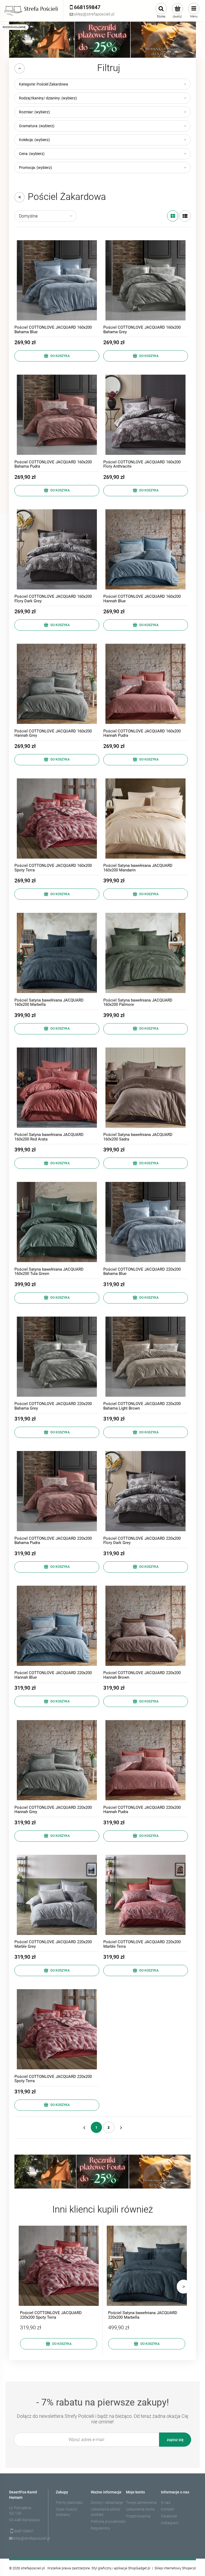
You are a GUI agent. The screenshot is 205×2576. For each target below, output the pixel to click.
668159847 (24, 2531)
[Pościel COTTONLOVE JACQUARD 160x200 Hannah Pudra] (146, 684)
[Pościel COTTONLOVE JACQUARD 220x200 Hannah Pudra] (146, 1760)
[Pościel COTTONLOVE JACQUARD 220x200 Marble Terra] (146, 1895)
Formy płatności (69, 2503)
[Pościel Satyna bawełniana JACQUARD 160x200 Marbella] (57, 953)
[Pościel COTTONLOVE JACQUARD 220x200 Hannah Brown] (146, 1626)
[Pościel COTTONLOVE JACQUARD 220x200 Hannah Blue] (57, 1626)
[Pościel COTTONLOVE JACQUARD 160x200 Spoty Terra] (57, 818)
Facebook (169, 2516)
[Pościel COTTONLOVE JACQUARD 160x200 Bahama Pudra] (57, 415)
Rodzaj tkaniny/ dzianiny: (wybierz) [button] (48, 98)
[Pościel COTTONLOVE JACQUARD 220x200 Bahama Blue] (146, 1222)
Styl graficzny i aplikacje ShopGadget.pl (121, 2568)
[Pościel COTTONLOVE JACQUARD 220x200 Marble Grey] (57, 1895)
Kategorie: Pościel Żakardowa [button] (44, 84)
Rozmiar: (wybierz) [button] (34, 112)
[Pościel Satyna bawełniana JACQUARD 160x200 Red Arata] (57, 1088)
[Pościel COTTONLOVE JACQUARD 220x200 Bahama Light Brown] (146, 1357)
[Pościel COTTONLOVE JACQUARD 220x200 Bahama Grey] (57, 1357)
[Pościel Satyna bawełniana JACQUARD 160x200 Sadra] (146, 1088)
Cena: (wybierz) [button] (32, 154)
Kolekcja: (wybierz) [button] (34, 140)
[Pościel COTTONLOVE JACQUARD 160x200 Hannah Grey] (57, 684)
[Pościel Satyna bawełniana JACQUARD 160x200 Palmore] (146, 953)
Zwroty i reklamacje (107, 2503)
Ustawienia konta (140, 2509)
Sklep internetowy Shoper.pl (175, 2568)
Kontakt (168, 2509)
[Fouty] (102, 39)
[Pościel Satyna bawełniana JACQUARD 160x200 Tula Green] (57, 1222)
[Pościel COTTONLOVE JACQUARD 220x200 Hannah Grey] (57, 1760)
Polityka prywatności (108, 2521)
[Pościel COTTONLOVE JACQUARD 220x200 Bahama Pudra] (57, 1491)
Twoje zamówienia (141, 2503)
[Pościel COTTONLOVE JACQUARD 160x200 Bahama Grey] (146, 280)
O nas (166, 2503)
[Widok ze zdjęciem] (173, 216)
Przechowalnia (138, 2516)
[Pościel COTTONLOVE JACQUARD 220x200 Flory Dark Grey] (146, 1491)
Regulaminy (100, 2528)
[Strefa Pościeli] (31, 11)
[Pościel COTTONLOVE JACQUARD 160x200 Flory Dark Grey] (57, 549)
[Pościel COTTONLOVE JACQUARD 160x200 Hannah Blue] (146, 549)
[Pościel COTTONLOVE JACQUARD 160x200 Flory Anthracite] (146, 415)
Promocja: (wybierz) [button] (36, 168)
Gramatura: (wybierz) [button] (37, 126)
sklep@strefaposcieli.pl (27, 2538)
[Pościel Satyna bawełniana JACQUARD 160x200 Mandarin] (146, 818)
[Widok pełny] (185, 216)
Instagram (170, 2523)
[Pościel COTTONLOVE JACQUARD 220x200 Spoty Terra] (57, 2029)
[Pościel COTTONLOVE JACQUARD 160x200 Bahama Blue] (57, 280)
